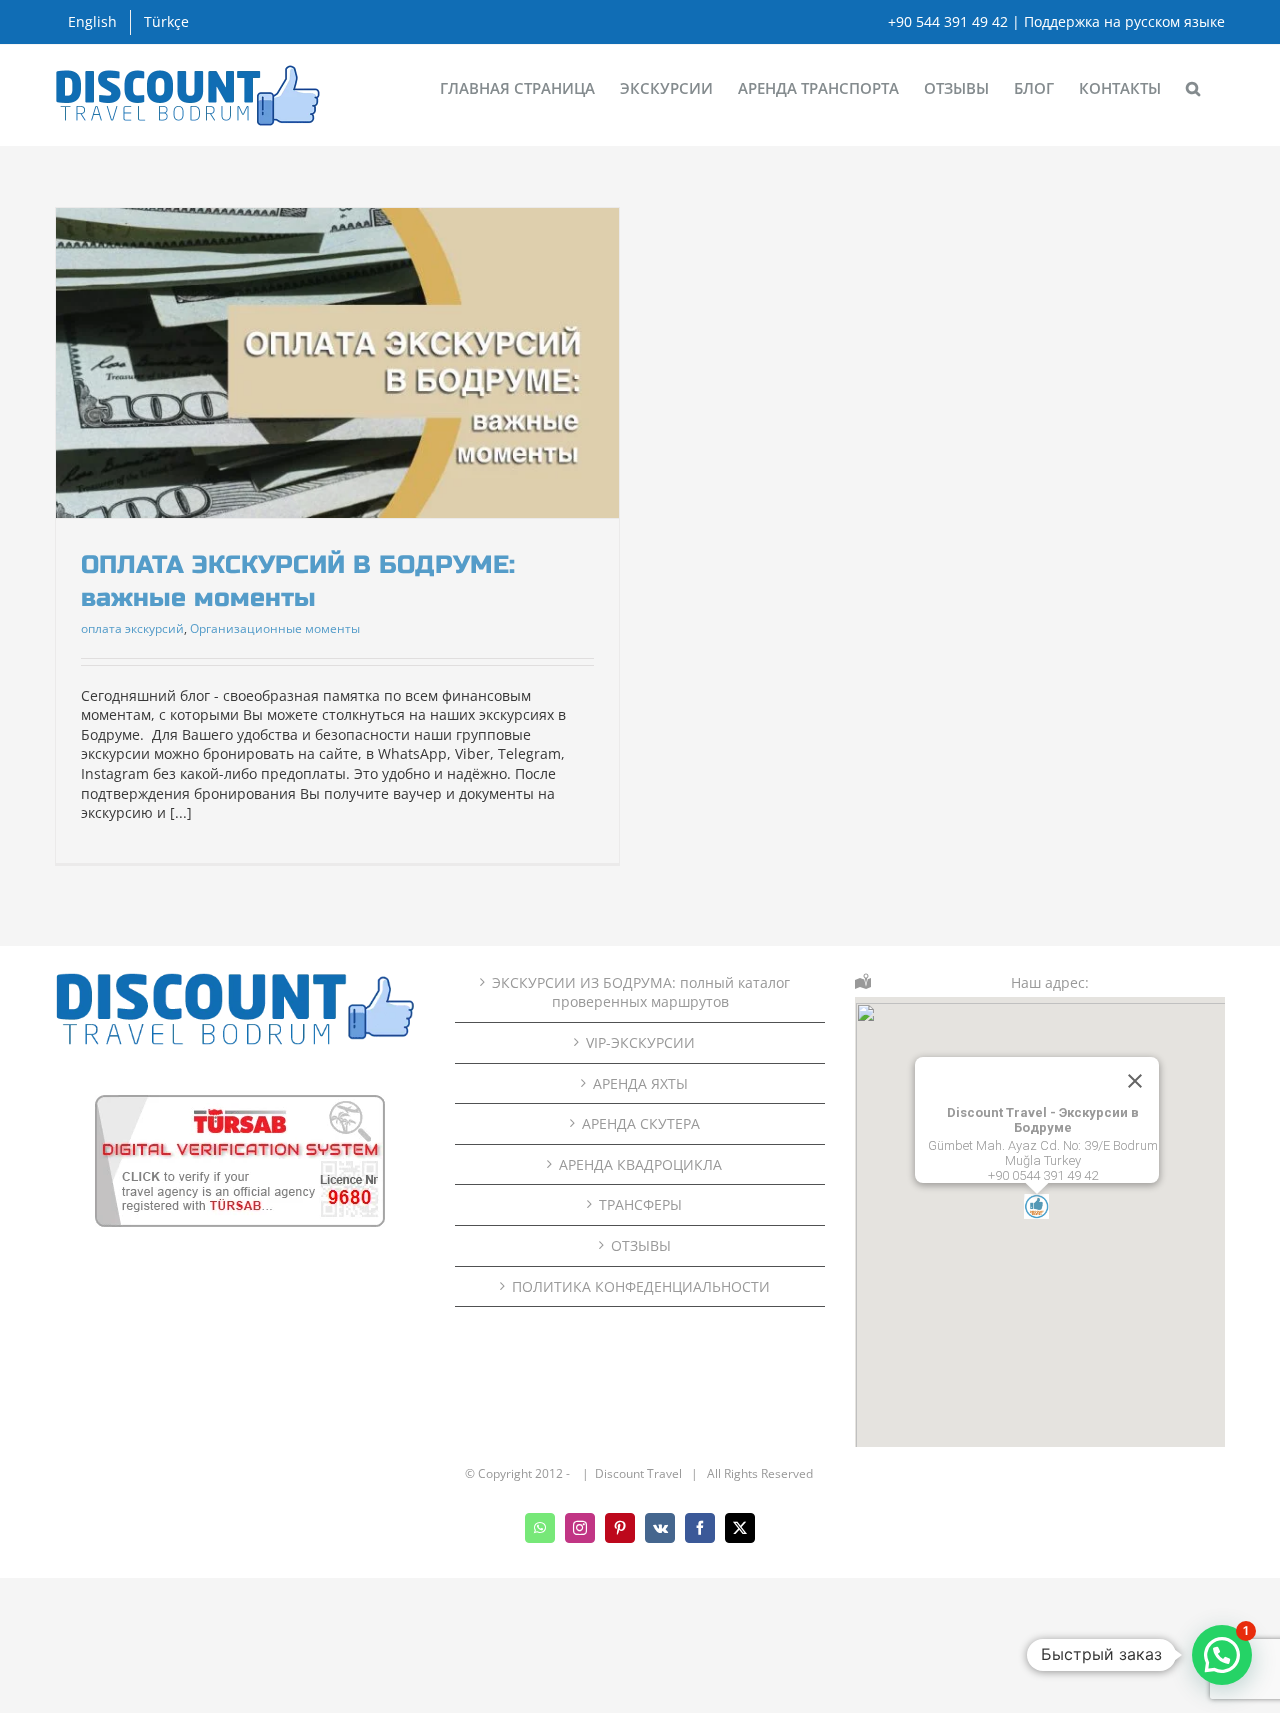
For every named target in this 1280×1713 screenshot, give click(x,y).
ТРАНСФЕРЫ (640, 1204)
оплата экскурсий (132, 628)
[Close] (1135, 1081)
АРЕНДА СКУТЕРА (641, 1123)
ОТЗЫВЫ (641, 1245)
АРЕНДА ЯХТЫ (640, 1083)
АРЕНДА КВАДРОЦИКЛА (640, 1164)
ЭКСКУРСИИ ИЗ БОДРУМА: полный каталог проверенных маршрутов (641, 992)
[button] (1193, 87)
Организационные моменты (275, 628)
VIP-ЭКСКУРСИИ (640, 1042)
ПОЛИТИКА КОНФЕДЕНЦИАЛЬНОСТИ (641, 1286)
